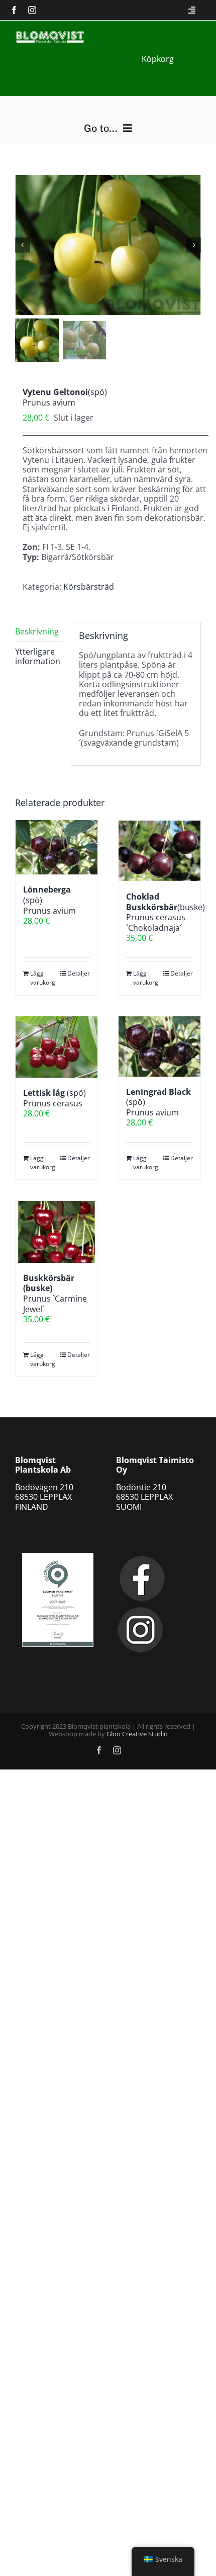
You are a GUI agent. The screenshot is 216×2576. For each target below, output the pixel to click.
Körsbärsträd (89, 587)
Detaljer (79, 973)
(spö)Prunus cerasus (55, 1098)
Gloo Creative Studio (137, 1734)
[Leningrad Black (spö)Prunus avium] (159, 1046)
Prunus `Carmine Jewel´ (55, 1294)
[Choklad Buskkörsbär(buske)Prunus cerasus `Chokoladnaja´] (159, 851)
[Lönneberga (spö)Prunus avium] (57, 848)
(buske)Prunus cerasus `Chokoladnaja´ (166, 912)
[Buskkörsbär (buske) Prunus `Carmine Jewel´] (57, 1232)
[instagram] (32, 10)
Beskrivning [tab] (37, 631)
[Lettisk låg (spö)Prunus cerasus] (57, 1047)
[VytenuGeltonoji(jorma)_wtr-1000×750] (108, 245)
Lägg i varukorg (43, 978)
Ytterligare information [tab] (38, 656)
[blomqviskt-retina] (50, 35)
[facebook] (14, 10)
